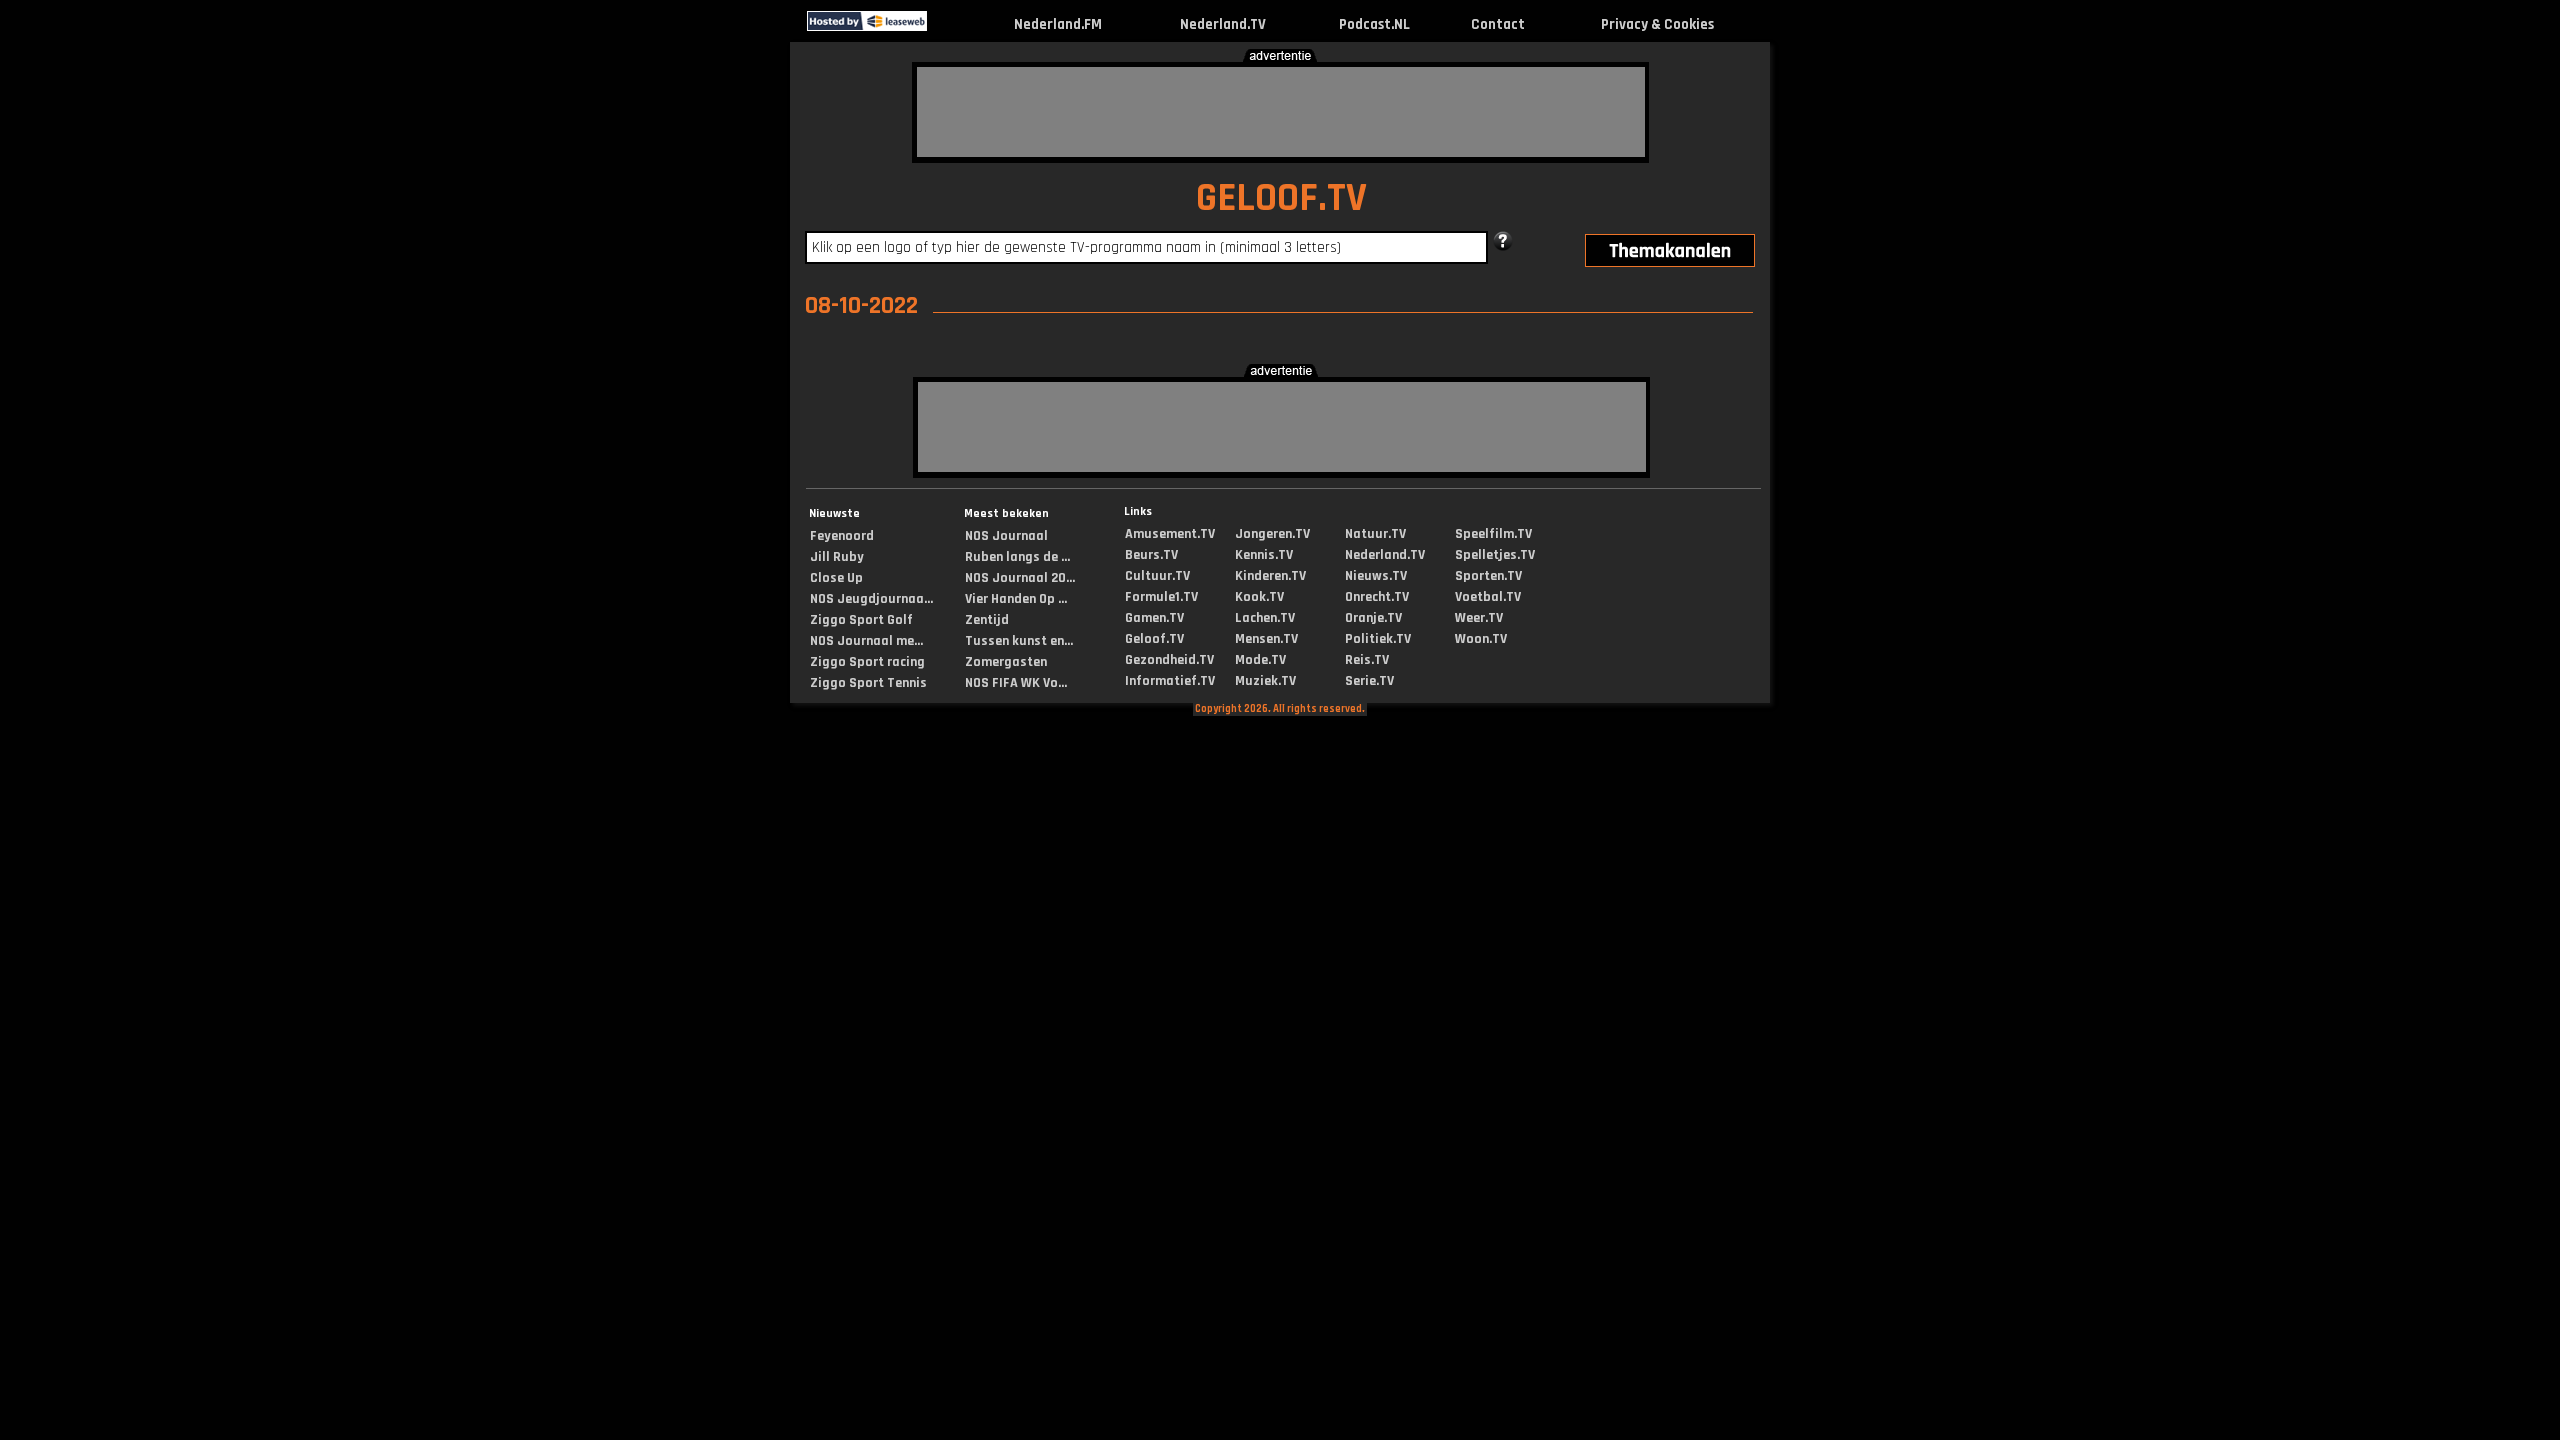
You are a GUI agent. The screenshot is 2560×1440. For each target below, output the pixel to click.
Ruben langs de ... (1017, 557)
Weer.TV (1479, 618)
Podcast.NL (1374, 24)
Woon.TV (1481, 639)
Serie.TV (1369, 681)
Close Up (836, 578)
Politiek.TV (1378, 639)
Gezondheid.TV (1169, 660)
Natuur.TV (1375, 534)
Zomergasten (1006, 662)
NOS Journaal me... (866, 641)
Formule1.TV (1161, 597)
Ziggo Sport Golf (861, 620)
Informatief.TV (1170, 681)
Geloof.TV (1154, 639)
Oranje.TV (1373, 618)
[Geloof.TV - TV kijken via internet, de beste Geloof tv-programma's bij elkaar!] (944, 26)
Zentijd (987, 620)
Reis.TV (1367, 660)
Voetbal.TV (1488, 597)
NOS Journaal (1006, 536)
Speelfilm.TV (1493, 534)
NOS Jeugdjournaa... (871, 599)
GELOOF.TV (1281, 198)
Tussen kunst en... (1019, 641)
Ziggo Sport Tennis (868, 683)
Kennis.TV (1264, 555)
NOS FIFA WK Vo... (1016, 683)
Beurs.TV (1151, 555)
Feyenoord (842, 536)
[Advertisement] (1281, 112)
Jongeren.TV (1272, 534)
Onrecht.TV (1377, 597)
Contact (1498, 24)
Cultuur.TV (1157, 576)
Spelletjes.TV (1495, 555)
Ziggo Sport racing (867, 662)
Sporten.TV (1488, 576)
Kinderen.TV (1270, 576)
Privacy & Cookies (1657, 24)
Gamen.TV (1154, 618)
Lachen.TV (1265, 618)
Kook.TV (1259, 597)
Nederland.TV (1223, 24)
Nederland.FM (1058, 24)
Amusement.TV (1170, 534)
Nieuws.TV (1376, 576)
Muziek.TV (1265, 681)
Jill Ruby (837, 557)
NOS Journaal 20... (1020, 578)
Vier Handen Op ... (1016, 599)
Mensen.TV (1266, 639)
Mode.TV (1260, 660)
